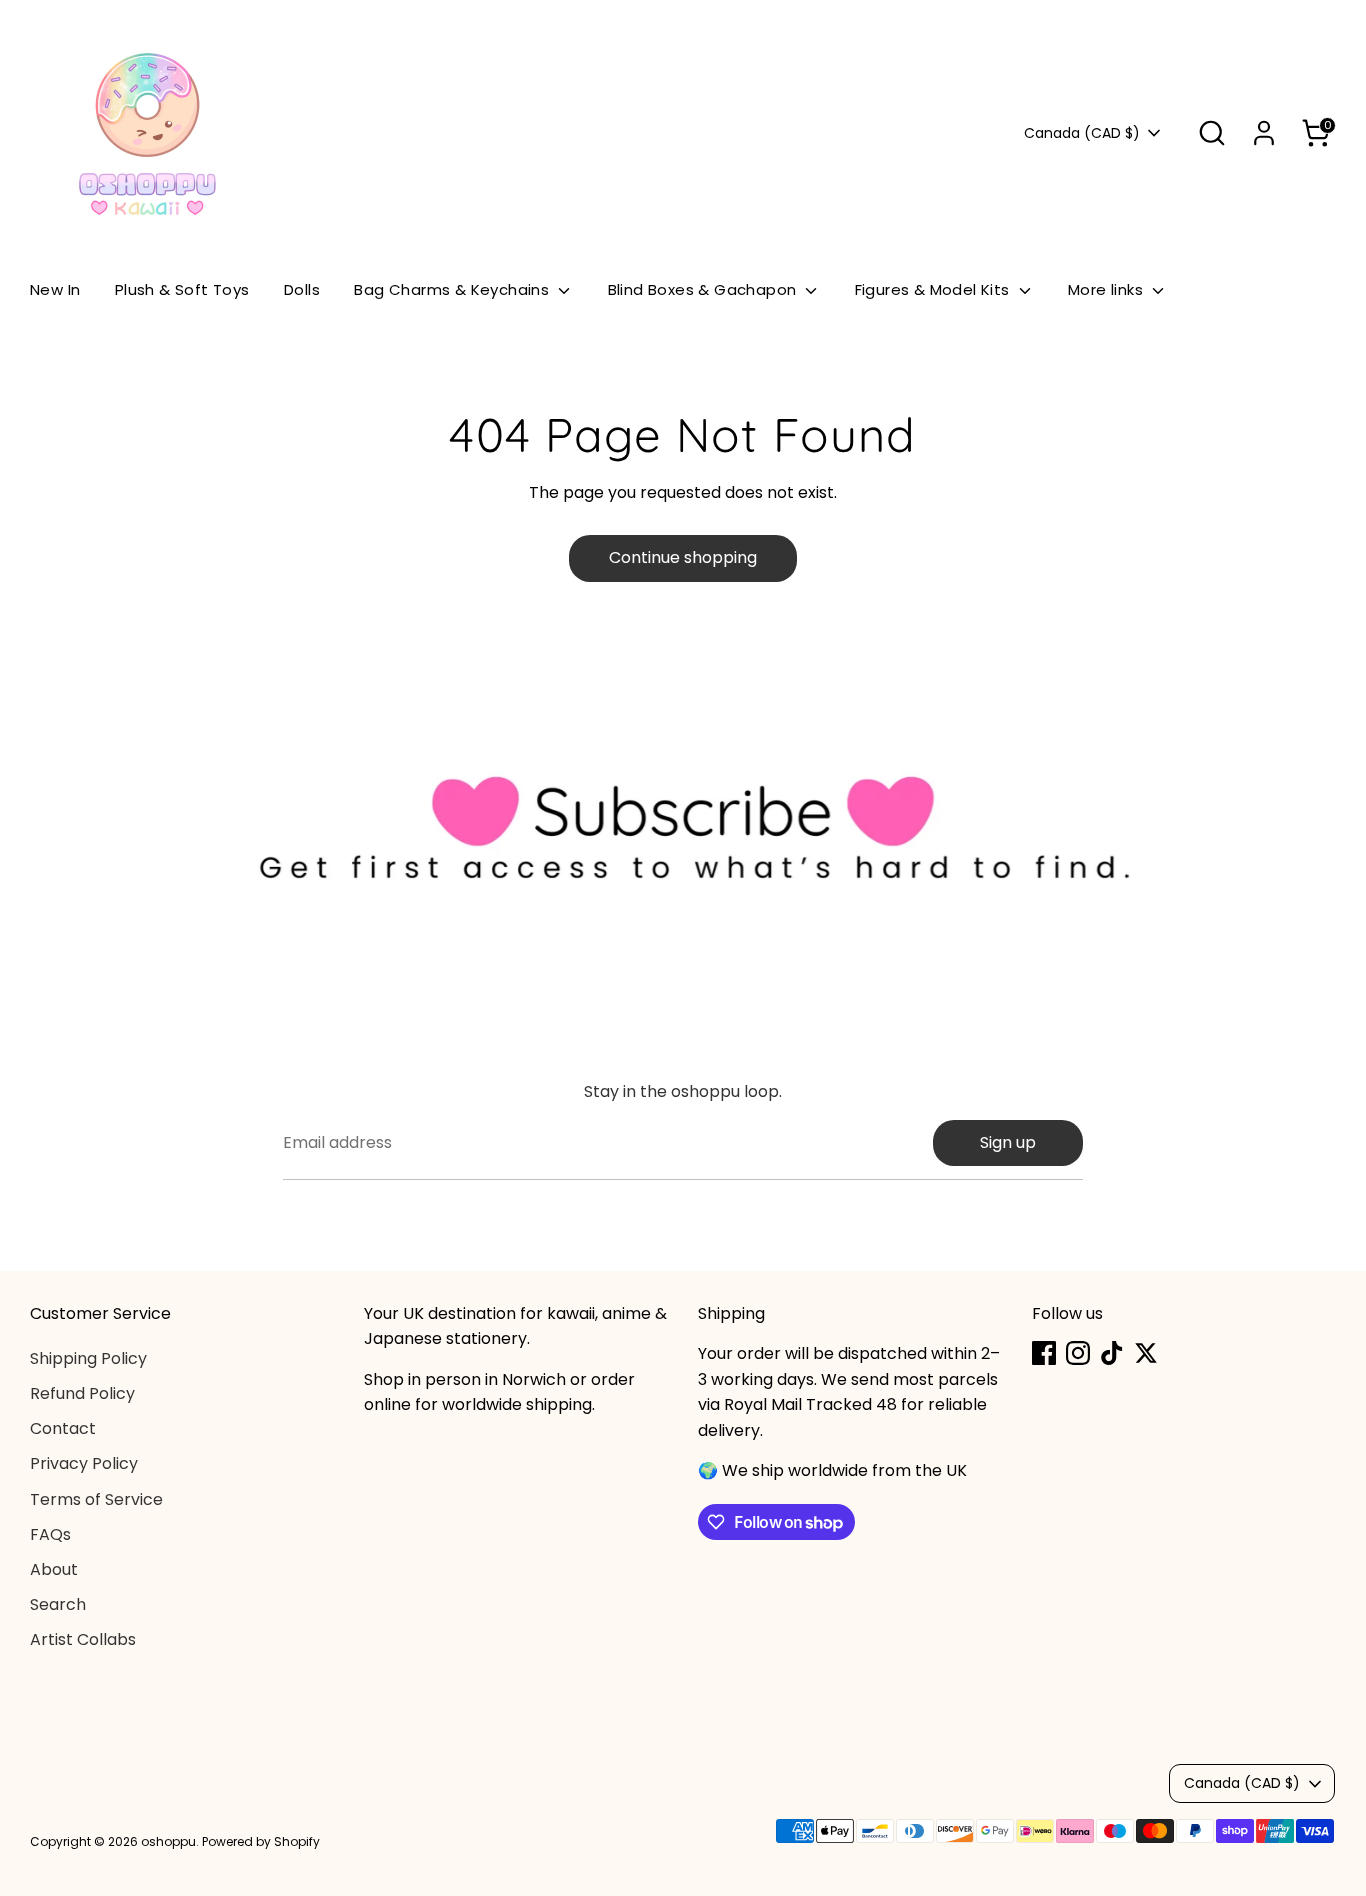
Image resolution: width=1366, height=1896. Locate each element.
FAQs (50, 1534)
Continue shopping (683, 557)
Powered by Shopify (261, 1841)
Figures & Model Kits (934, 289)
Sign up (1008, 1142)
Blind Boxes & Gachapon (704, 289)
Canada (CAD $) (1082, 133)
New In (55, 289)
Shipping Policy (88, 1358)
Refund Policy (82, 1393)
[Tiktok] (1112, 1353)
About (54, 1569)
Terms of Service (96, 1499)
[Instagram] (1078, 1353)
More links (1107, 289)
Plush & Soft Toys (182, 289)
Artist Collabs (83, 1639)
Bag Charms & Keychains (453, 289)
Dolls (302, 289)
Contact (63, 1428)
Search (58, 1604)
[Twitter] (1146, 1353)
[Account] (1264, 133)
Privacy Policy (84, 1463)
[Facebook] (1044, 1353)
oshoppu (168, 1841)
